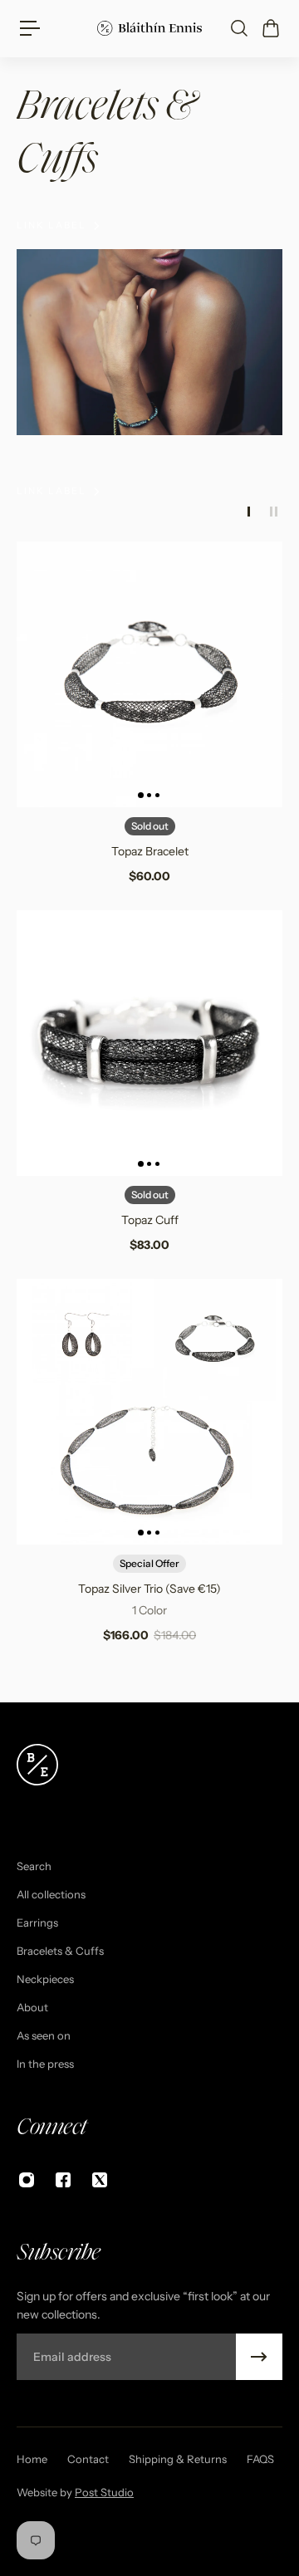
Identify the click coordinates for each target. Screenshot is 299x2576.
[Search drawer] (238, 28)
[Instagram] (27, 2180)
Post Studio (104, 2492)
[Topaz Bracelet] (149, 674)
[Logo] (149, 28)
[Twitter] (100, 2180)
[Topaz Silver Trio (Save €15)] (149, 1412)
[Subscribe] (259, 2357)
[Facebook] (63, 2180)
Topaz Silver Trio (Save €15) (149, 1589)
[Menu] (30, 28)
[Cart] (270, 28)
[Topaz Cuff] (149, 1043)
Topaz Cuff (150, 1220)
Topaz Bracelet (150, 851)
